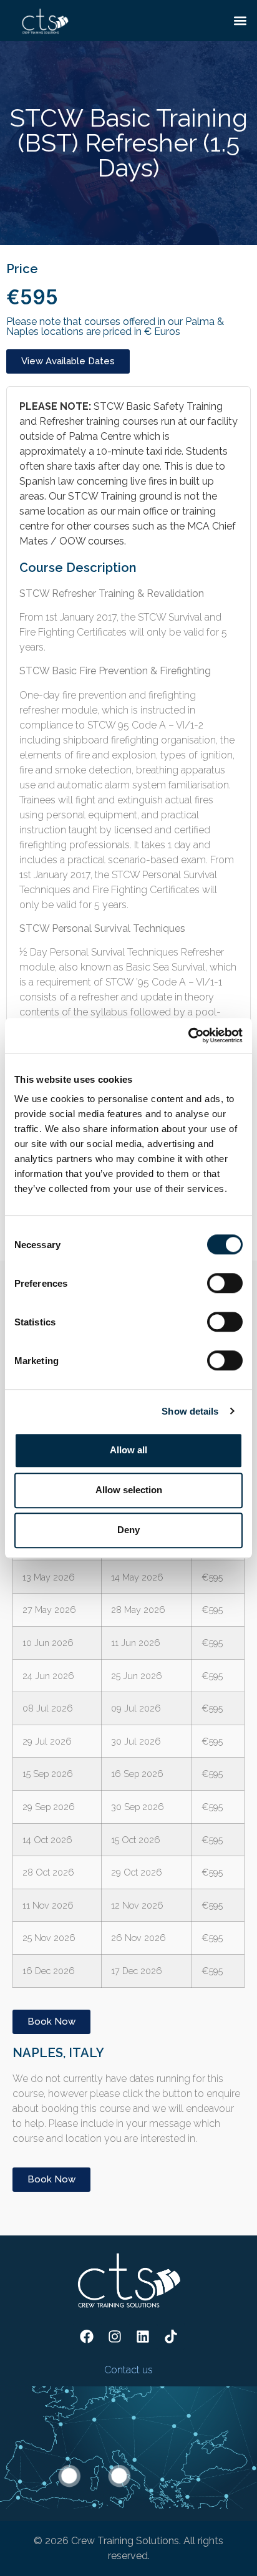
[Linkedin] (143, 2336)
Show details (190, 1411)
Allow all (128, 1450)
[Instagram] (115, 2336)
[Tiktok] (171, 2336)
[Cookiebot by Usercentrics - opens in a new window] (188, 1035)
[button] (240, 20)
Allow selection (129, 1490)
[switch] (225, 1283)
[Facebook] (87, 2336)
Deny (128, 1530)
